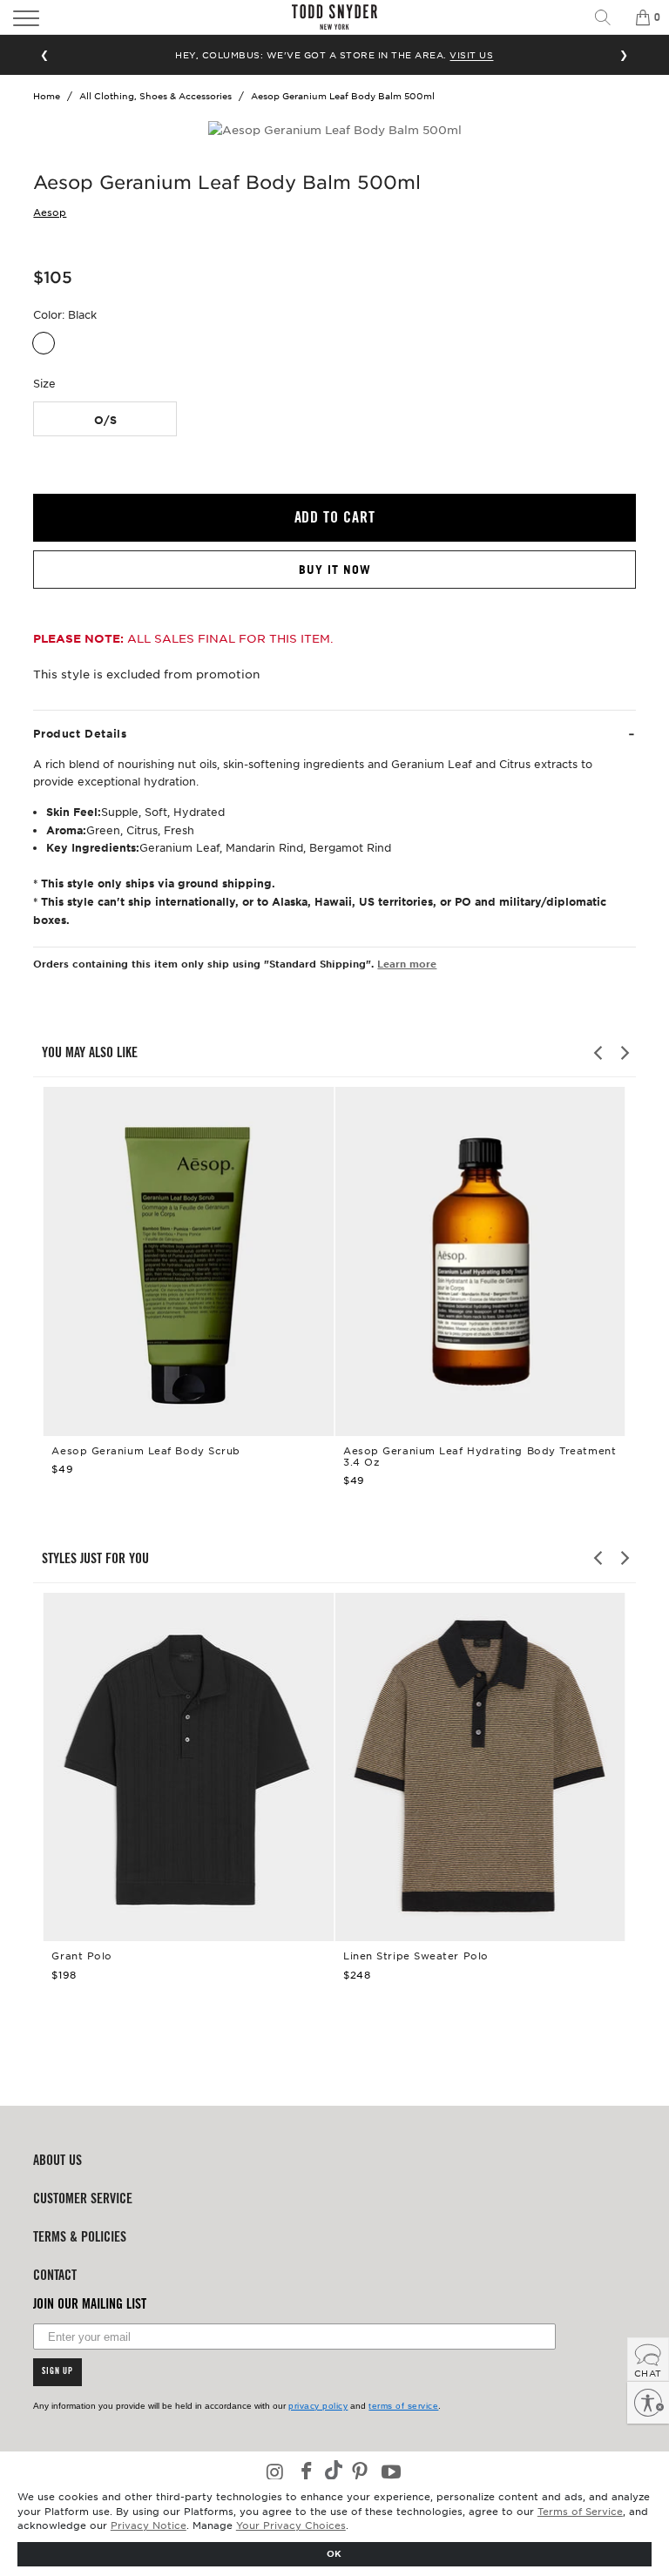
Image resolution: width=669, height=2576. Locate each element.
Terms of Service (580, 2511)
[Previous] (599, 1053)
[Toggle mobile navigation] (91, 17)
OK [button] (334, 2553)
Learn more (407, 963)
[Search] (609, 17)
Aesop (50, 212)
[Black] (44, 343)
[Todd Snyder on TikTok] (334, 2472)
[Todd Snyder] (334, 17)
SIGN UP (57, 2372)
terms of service (403, 2406)
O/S (105, 420)
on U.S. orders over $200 (334, 54)
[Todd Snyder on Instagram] (276, 2473)
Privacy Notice (149, 2525)
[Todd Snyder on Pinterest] (361, 2473)
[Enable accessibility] (648, 2403)
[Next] (624, 1053)
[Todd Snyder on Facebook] (307, 2473)
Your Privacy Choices (291, 2525)
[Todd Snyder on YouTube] (392, 2473)
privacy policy (318, 2406)
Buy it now (335, 570)
